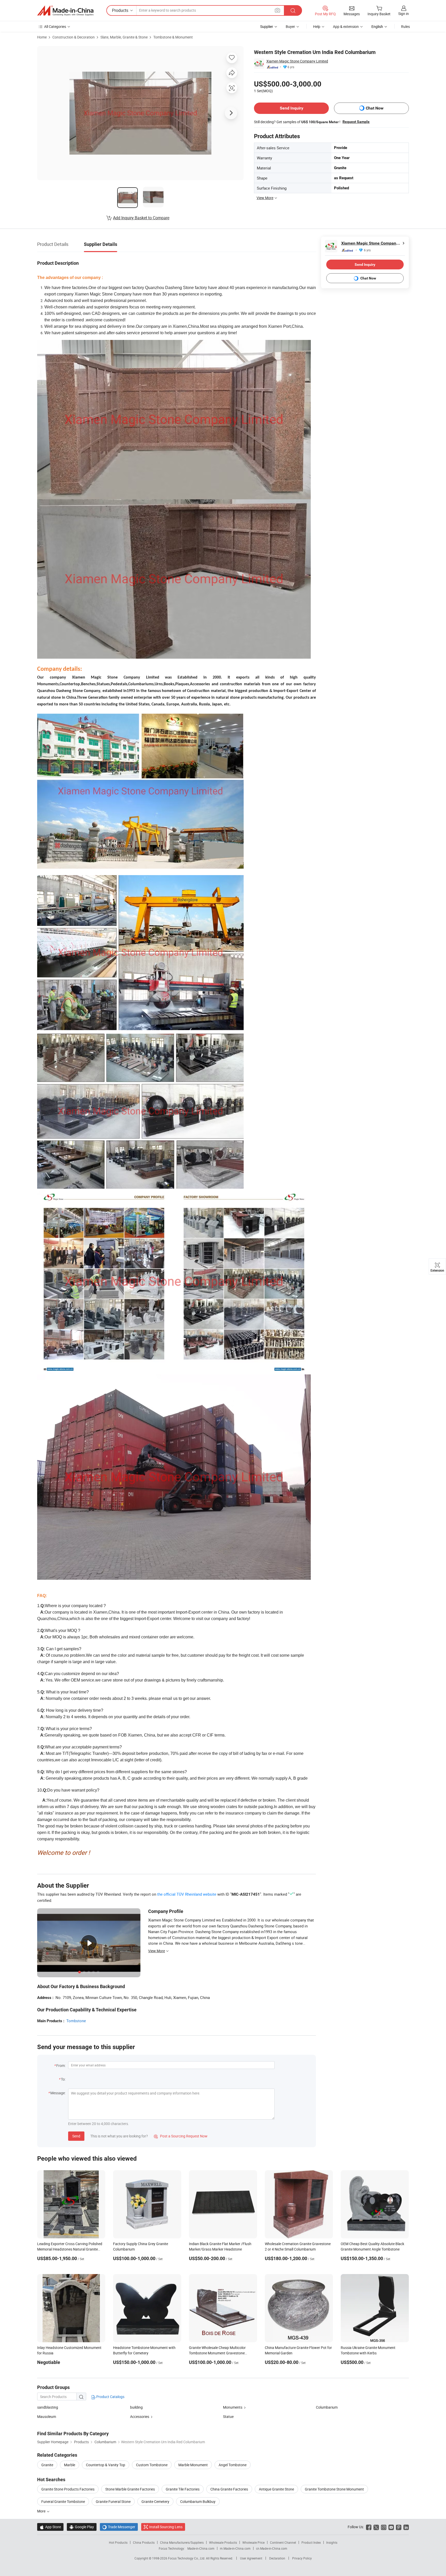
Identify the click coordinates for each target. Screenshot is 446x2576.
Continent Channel (283, 2542)
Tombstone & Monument (173, 37)
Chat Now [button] (375, 108)
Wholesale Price (253, 2542)
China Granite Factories (229, 2489)
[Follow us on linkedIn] (406, 2527)
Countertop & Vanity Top (106, 2465)
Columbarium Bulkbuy (198, 2501)
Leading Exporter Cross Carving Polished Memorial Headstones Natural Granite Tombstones (70, 2249)
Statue (228, 2417)
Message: (58, 2093)
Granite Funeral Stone (113, 2501)
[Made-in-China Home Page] (65, 11)
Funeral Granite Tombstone (63, 2501)
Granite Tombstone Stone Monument (334, 2489)
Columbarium (327, 2407)
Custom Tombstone (152, 2465)
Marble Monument (193, 2465)
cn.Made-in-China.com (272, 2548)
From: (61, 2065)
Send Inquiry (292, 108)
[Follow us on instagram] (384, 2527)
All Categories (55, 26)
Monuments (233, 2407)
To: (63, 2079)
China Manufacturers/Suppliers (182, 2542)
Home (42, 37)
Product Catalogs (110, 2397)
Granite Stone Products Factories (68, 2489)
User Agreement (251, 2558)
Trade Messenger (119, 2527)
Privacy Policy (302, 2558)
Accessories (140, 2417)
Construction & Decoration (74, 37)
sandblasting (48, 2407)
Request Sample (356, 122)
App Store (50, 2527)
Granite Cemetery (155, 2501)
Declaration (277, 2558)
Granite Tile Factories (183, 2489)
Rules (405, 26)
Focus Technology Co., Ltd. (187, 2558)
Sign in (404, 14)
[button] (277, 10)
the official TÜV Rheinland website (187, 1894)
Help (317, 26)
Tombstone (76, 2021)
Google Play (82, 2527)
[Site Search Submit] (293, 10)
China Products (144, 2542)
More (42, 2511)
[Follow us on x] (376, 2527)
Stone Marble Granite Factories (130, 2489)
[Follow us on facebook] (369, 2527)
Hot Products (118, 2542)
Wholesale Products (223, 2542)
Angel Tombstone (233, 2465)
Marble (70, 2465)
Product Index (311, 2542)
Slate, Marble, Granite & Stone (124, 37)
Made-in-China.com (201, 2548)
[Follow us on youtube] (391, 2527)
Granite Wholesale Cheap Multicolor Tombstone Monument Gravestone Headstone (217, 2353)
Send (76, 2136)
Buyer (290, 26)
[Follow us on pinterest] (399, 2527)
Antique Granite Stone (276, 2489)
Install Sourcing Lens (166, 2527)
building (136, 2407)
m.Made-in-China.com (235, 2548)
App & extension (346, 26)
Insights (332, 2542)
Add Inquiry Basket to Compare (141, 218)
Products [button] (120, 10)
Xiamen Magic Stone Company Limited (297, 61)
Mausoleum (47, 2417)
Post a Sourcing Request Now (181, 2136)
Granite (47, 2465)
